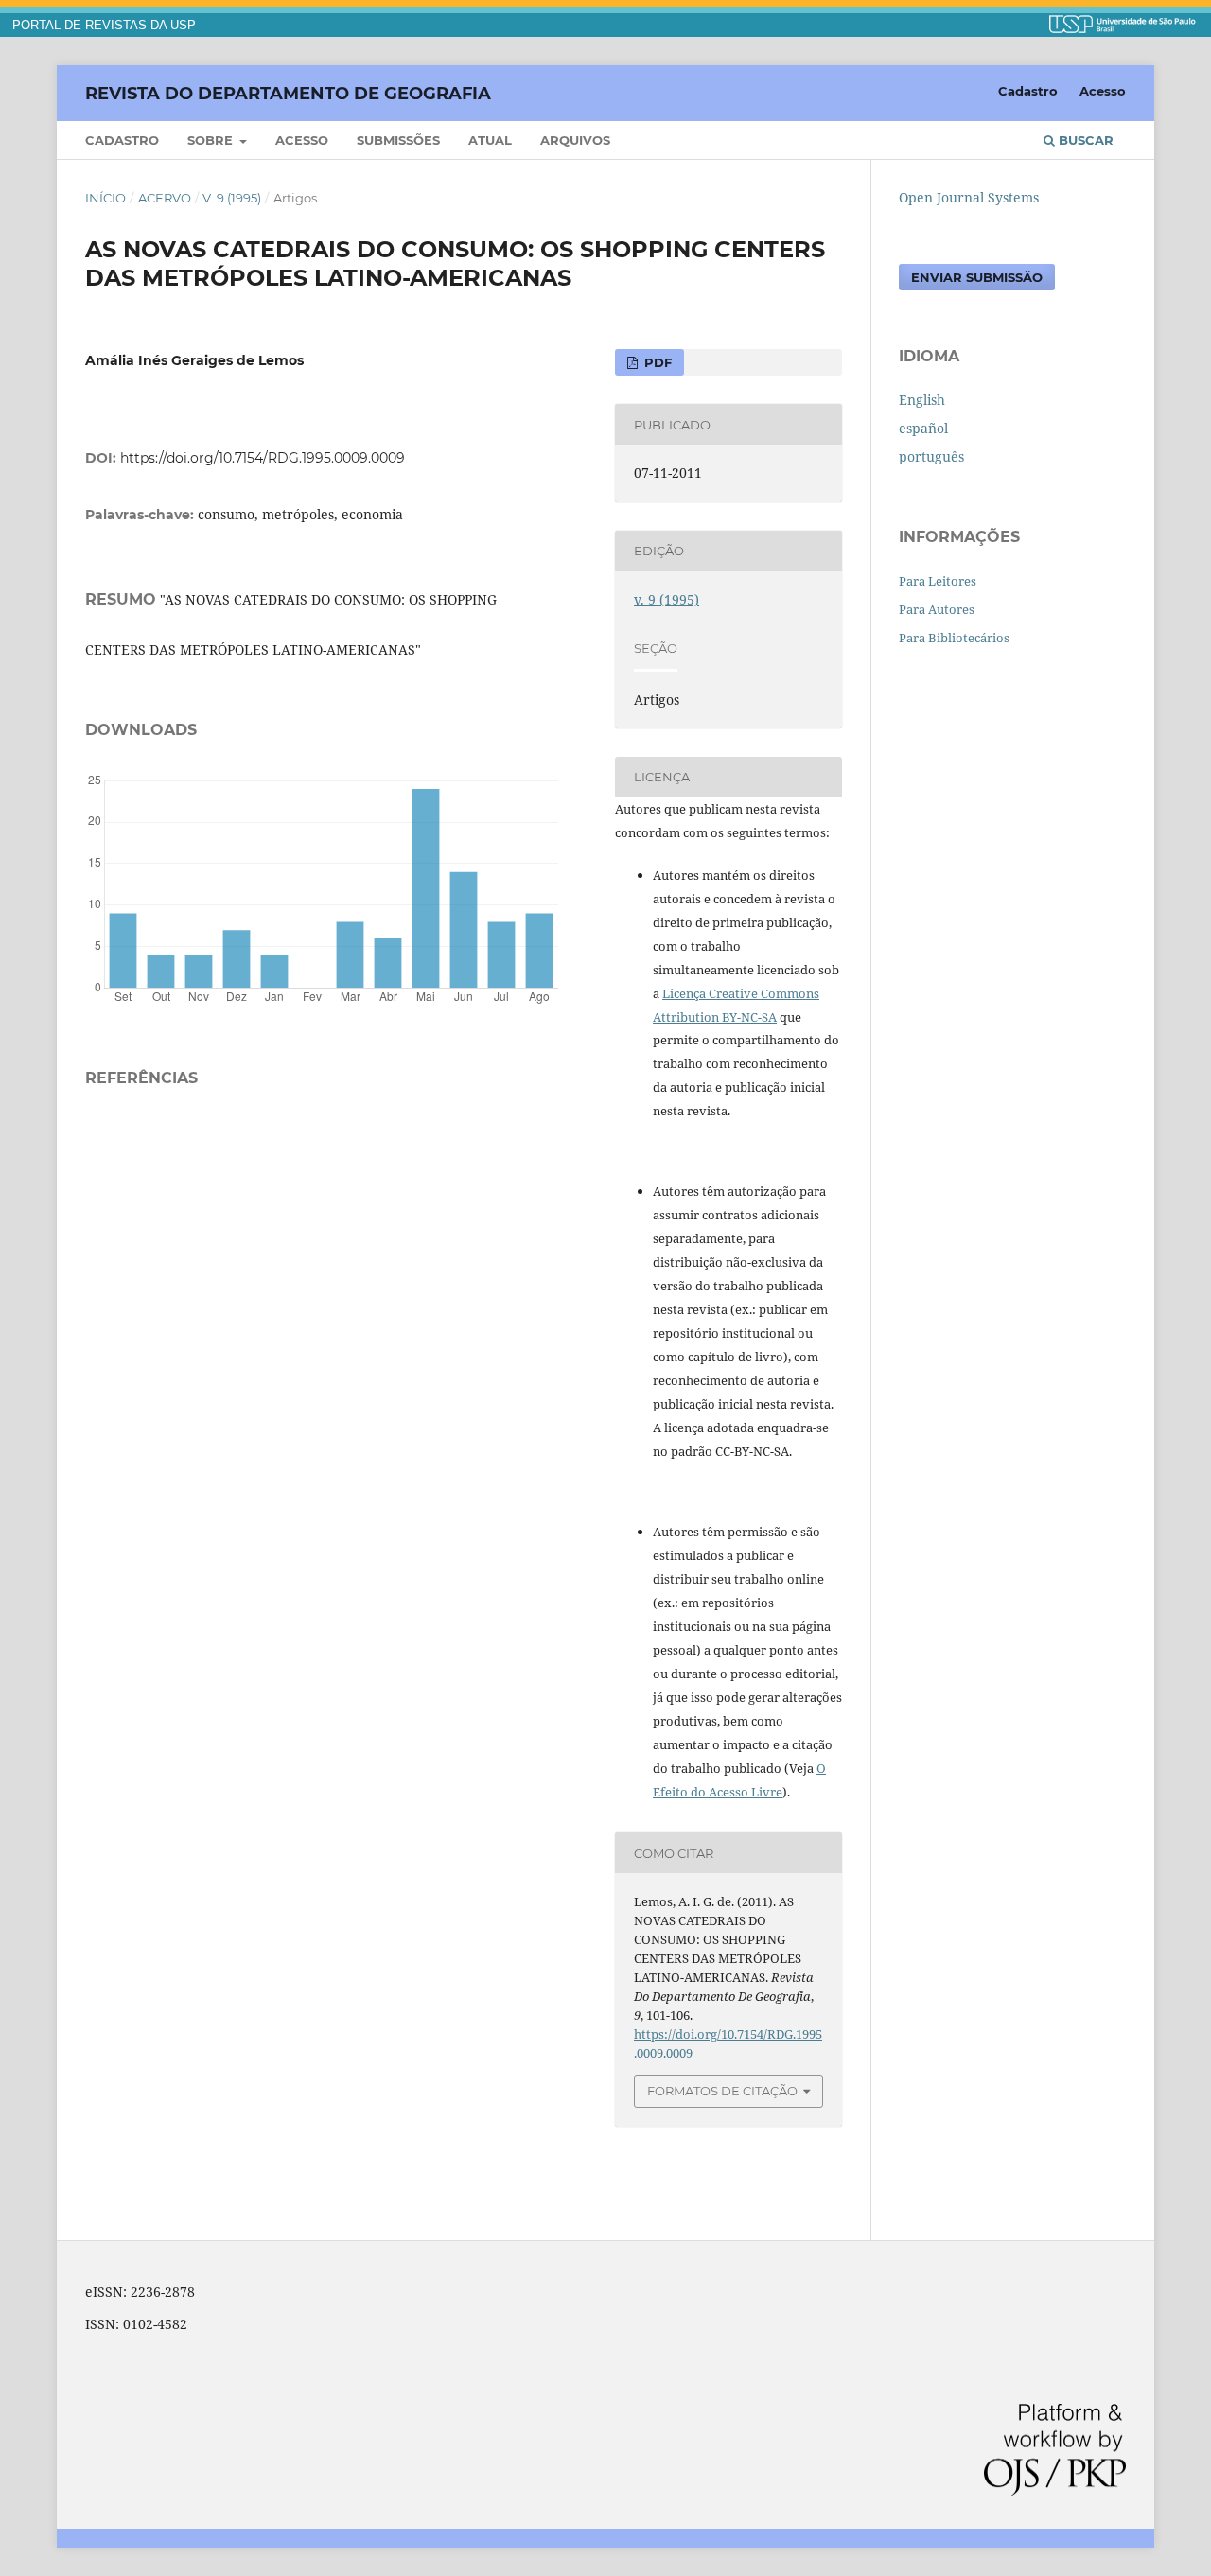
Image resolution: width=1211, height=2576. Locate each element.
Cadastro (122, 140)
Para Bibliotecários (954, 638)
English (922, 400)
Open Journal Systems (969, 197)
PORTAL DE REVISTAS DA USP (104, 26)
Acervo (165, 198)
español (923, 428)
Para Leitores (938, 581)
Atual (490, 140)
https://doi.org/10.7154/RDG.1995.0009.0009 (263, 458)
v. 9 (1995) (232, 198)
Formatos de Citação (722, 2091)
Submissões (398, 140)
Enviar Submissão (977, 277)
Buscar (1084, 140)
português (931, 456)
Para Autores (937, 609)
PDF (656, 362)
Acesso (302, 140)
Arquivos (575, 140)
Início (105, 198)
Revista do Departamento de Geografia (288, 93)
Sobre (212, 140)
